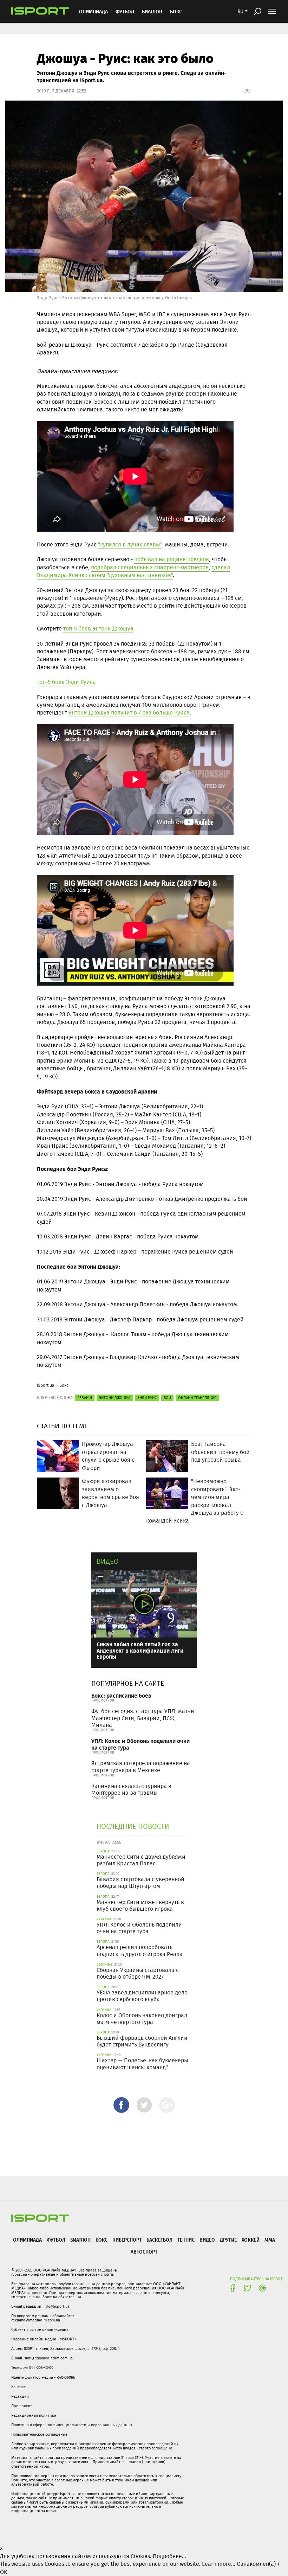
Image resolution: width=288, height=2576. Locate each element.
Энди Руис (147, 1398)
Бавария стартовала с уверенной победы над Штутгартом (140, 1883)
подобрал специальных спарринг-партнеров (150, 567)
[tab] (121, 2105)
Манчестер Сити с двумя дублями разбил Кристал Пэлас (141, 1860)
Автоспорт (144, 2252)
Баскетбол (159, 2240)
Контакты (20, 2387)
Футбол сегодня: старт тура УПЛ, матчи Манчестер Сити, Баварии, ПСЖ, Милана (143, 1718)
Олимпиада (93, 11)
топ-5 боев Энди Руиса (66, 682)
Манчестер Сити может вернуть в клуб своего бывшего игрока (140, 1905)
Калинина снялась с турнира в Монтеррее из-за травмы (131, 1789)
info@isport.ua (57, 2306)
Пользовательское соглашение (39, 2434)
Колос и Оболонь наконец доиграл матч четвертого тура (142, 2019)
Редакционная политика (34, 2415)
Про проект (22, 2406)
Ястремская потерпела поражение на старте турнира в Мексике (141, 1767)
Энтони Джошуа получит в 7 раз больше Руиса (129, 713)
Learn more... (219, 2564)
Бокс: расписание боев (121, 1695)
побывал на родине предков (172, 559)
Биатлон (152, 11)
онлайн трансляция (197, 1398)
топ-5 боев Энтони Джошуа (98, 629)
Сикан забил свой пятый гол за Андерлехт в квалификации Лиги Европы (140, 1650)
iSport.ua (46, 1385)
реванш (85, 1398)
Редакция (20, 2396)
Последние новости (133, 1826)
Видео (108, 1561)
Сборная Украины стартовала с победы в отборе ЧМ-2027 (138, 1973)
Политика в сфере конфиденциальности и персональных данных (72, 2425)
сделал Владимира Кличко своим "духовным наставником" (133, 571)
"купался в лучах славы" (130, 544)
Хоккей (251, 2240)
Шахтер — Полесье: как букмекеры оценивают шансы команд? (142, 2064)
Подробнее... (169, 2556)
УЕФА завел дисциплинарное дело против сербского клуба (142, 1996)
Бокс (176, 11)
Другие (228, 2240)
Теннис (186, 2240)
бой (167, 1398)
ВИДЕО (207, 2240)
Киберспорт (127, 2240)
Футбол (125, 11)
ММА (270, 2240)
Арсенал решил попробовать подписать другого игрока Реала (140, 1950)
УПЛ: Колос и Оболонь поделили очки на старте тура (140, 1744)
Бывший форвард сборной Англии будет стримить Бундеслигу (142, 2041)
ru (240, 11)
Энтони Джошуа (115, 1398)
